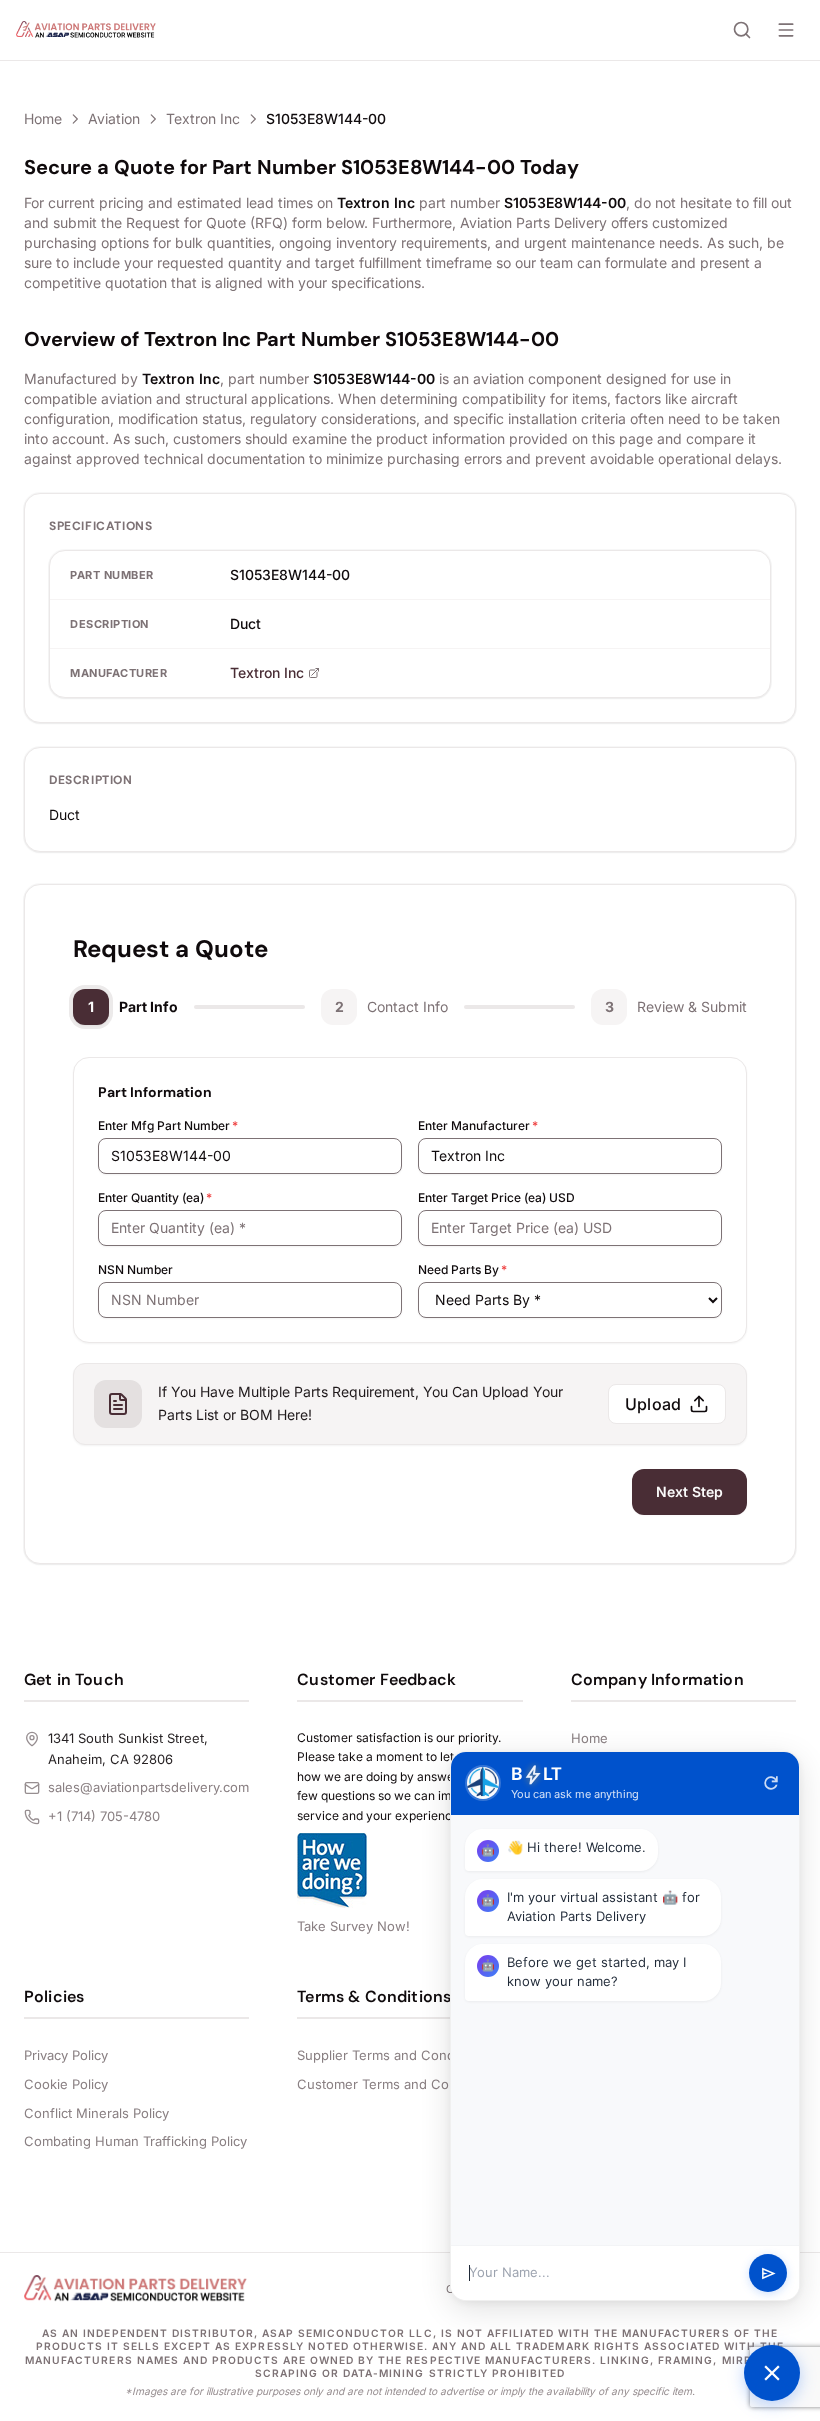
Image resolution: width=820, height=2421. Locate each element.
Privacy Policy (66, 2055)
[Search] (742, 30)
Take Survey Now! (353, 1926)
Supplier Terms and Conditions (392, 2055)
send (768, 2273)
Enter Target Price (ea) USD (496, 1197)
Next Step (689, 1491)
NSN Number (135, 1269)
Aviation (114, 118)
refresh (771, 1783)
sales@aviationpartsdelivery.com (148, 1787)
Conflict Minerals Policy (96, 2113)
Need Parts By (462, 1269)
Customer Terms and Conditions (397, 2084)
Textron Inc (203, 118)
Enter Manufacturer (478, 1125)
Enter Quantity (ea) (155, 1197)
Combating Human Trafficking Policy (135, 2141)
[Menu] (786, 30)
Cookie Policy (66, 2084)
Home (43, 118)
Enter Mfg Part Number (168, 1125)
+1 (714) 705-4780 (104, 1816)
